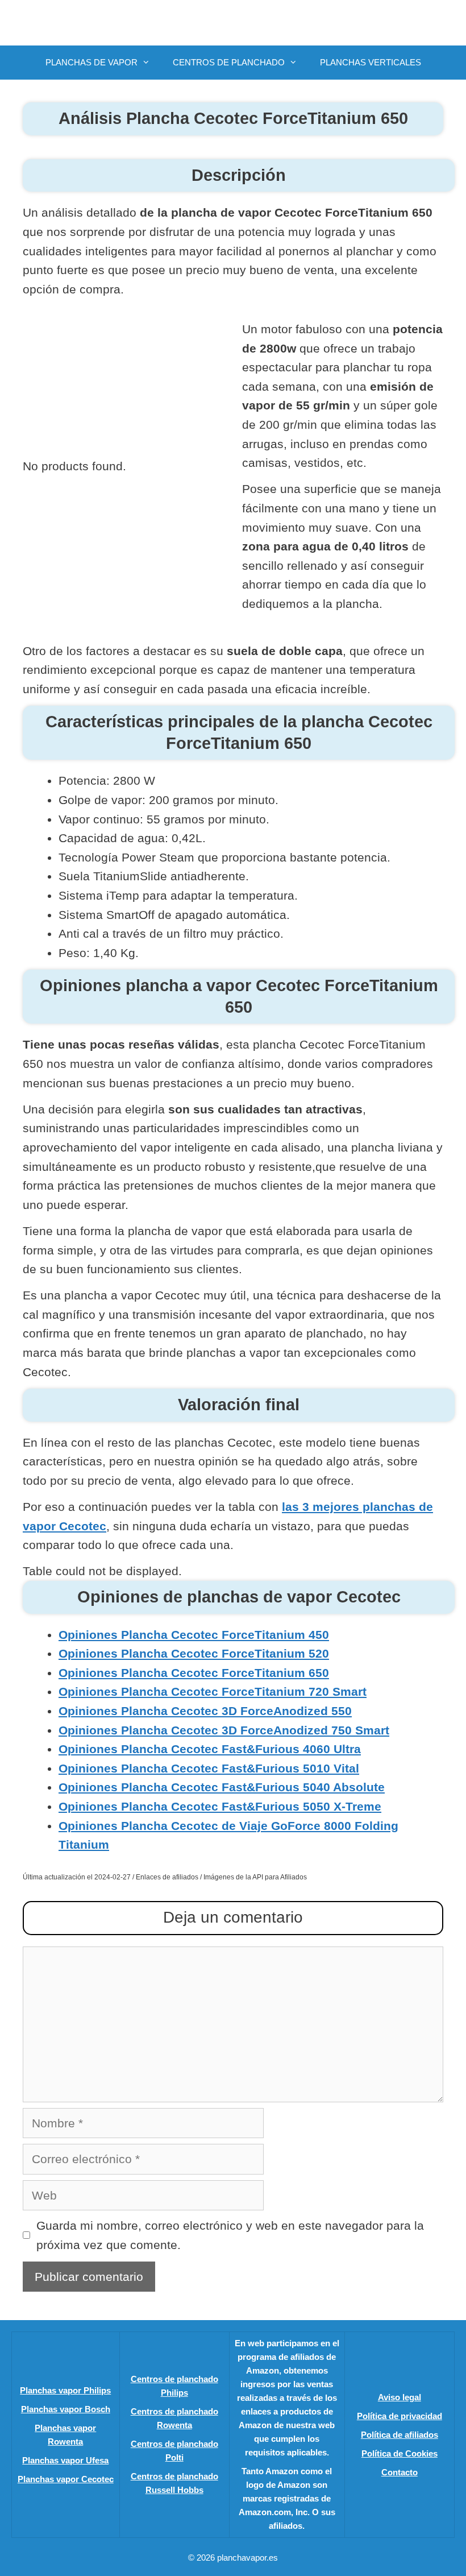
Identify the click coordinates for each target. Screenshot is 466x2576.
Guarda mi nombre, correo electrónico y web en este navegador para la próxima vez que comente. (230, 2235)
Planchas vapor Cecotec (66, 2479)
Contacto (400, 2472)
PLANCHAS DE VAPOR (91, 62)
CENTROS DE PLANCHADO (229, 62)
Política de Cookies (400, 2453)
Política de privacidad (400, 2416)
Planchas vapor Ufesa (65, 2460)
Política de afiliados (400, 2435)
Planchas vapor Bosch (66, 2409)
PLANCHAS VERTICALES (371, 62)
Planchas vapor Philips (65, 2390)
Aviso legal (400, 2397)
